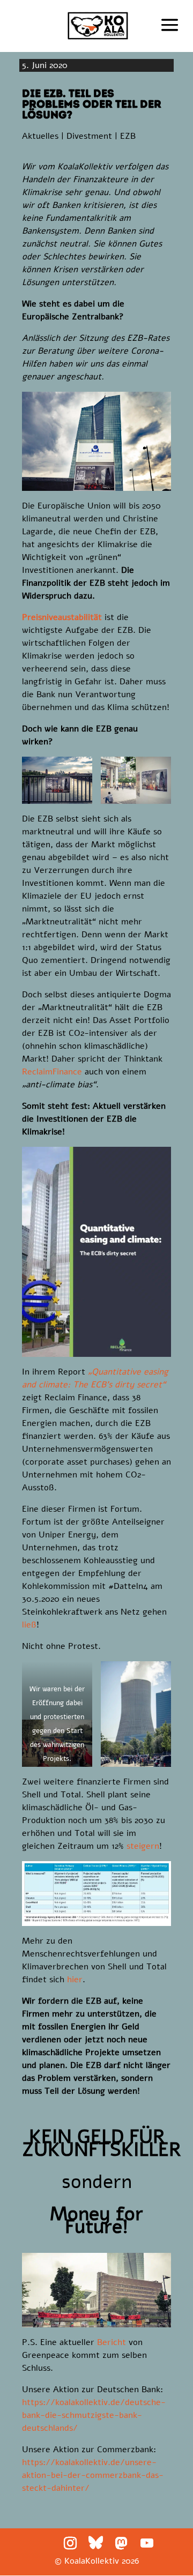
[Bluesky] (96, 2543)
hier (75, 1980)
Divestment (89, 136)
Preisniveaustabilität (62, 617)
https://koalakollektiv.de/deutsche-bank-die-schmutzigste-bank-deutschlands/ (94, 2415)
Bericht (112, 2342)
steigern (143, 1846)
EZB (128, 136)
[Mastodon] (121, 2543)
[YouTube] (147, 2543)
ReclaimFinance (52, 1072)
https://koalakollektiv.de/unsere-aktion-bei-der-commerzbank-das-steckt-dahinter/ (93, 2475)
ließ (29, 1625)
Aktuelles (40, 136)
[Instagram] (70, 2543)
